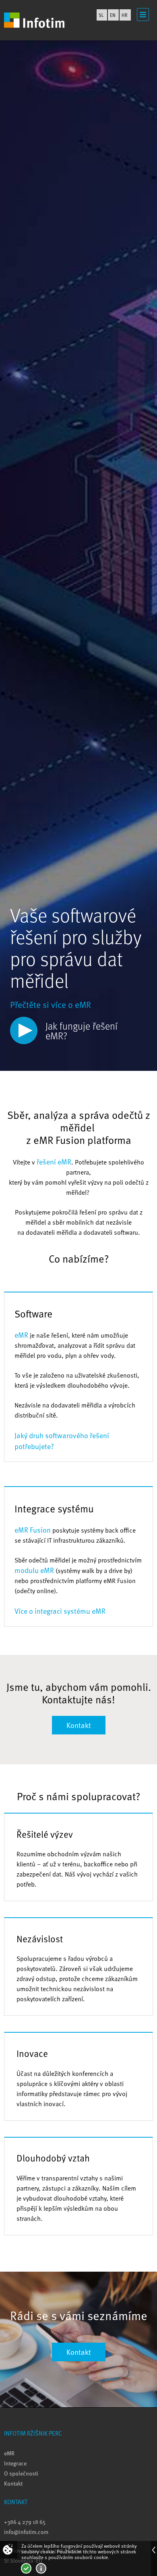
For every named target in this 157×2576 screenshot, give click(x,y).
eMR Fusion (33, 1530)
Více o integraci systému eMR (60, 1611)
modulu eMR (34, 1570)
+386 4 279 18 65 (25, 2522)
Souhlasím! (26, 2568)
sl (101, 15)
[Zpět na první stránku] (34, 20)
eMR (21, 1335)
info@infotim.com (26, 2532)
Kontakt (79, 1725)
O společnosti (21, 2473)
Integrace (15, 2463)
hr (125, 15)
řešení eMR (54, 1161)
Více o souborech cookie (41, 2568)
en (113, 15)
